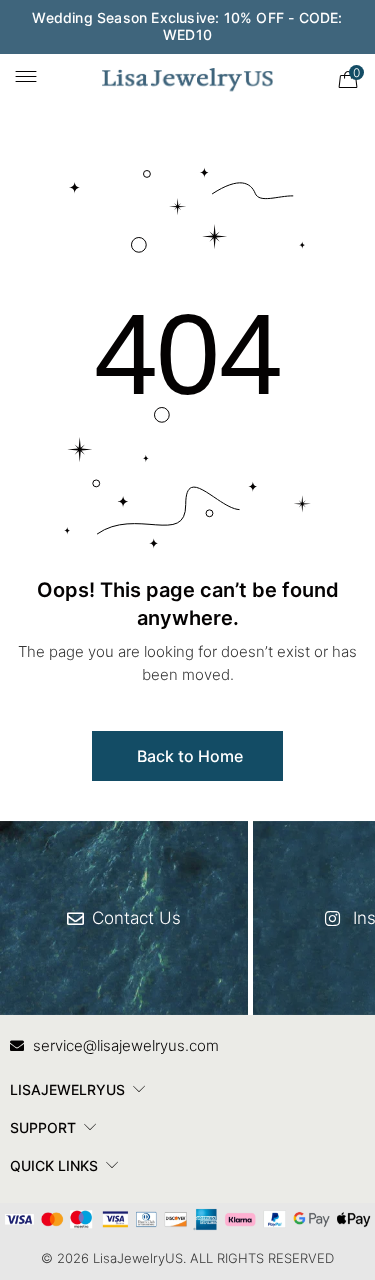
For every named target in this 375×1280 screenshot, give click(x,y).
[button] (187, 756)
